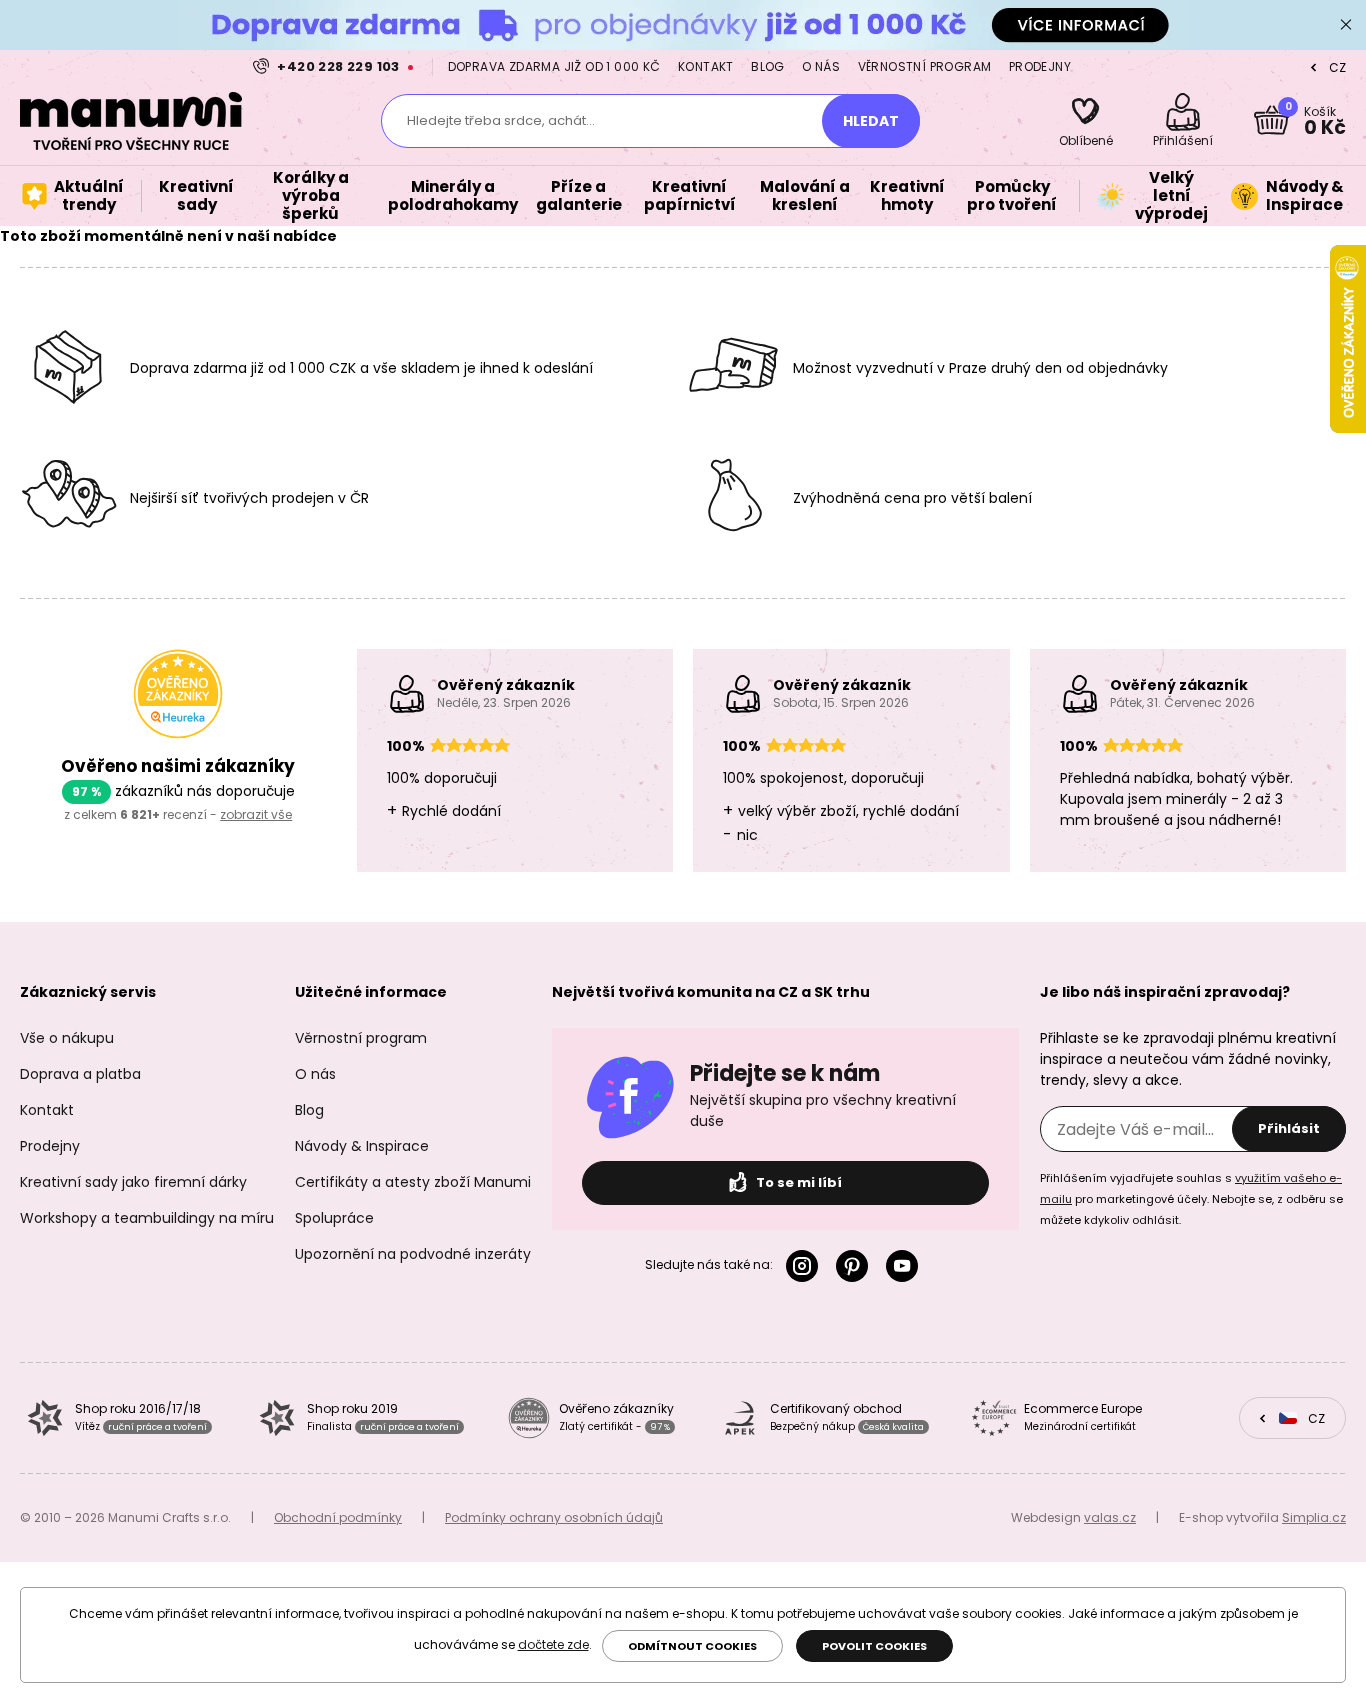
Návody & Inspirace (362, 1146)
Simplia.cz (1314, 1517)
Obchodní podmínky (338, 1517)
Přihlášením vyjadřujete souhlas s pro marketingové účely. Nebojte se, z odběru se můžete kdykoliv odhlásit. (1191, 1199)
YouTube (906, 1266)
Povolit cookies (874, 1646)
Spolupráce (334, 1218)
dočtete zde (553, 1644)
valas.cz (1110, 1517)
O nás (821, 66)
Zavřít (1346, 25)
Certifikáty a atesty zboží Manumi (413, 1182)
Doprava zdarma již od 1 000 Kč (554, 66)
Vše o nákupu (67, 1038)
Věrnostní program (925, 66)
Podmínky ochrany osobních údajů (554, 1517)
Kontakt (706, 66)
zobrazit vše (256, 814)
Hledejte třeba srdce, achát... (501, 120)
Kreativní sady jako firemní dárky (133, 1182)
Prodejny (1040, 66)
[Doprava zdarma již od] (683, 24)
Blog (768, 66)
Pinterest (856, 1266)
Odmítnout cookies (692, 1646)
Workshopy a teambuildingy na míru (147, 1218)
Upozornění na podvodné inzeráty (413, 1254)
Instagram (806, 1266)
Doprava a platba (80, 1074)
